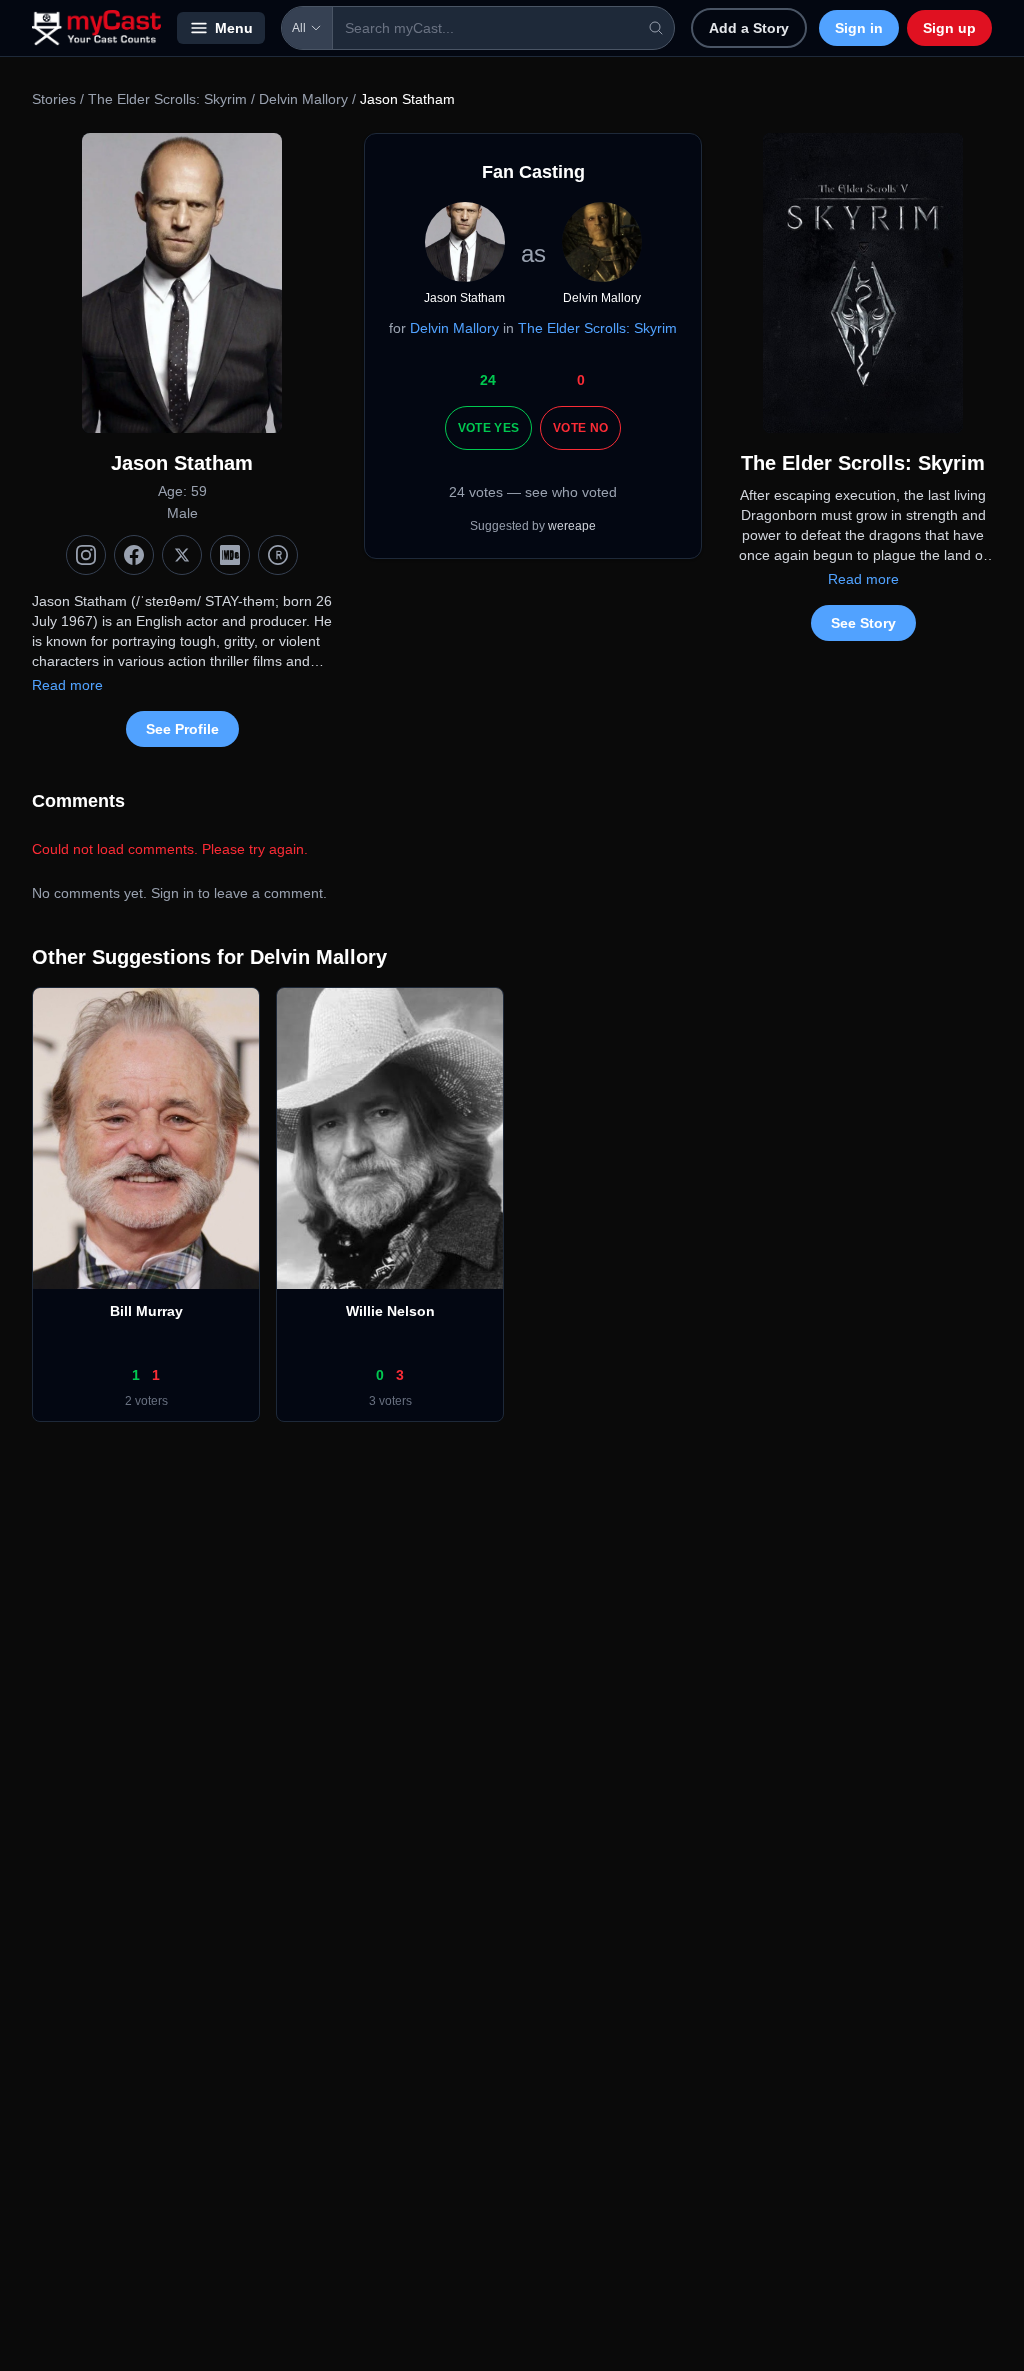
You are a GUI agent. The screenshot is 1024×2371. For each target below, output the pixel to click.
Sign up (949, 28)
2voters (146, 1401)
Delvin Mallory (303, 99)
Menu (234, 28)
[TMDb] (278, 555)
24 (488, 380)
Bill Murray (146, 1311)
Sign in (859, 28)
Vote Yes (488, 428)
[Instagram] (86, 555)
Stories (54, 99)
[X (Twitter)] (182, 555)
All (299, 28)
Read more (67, 685)
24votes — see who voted (533, 492)
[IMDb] (230, 555)
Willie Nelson (390, 1311)
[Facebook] (134, 555)
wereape (572, 526)
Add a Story (749, 28)
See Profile (182, 729)
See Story (863, 623)
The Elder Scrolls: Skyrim (167, 99)
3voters (390, 1401)
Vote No (580, 428)
